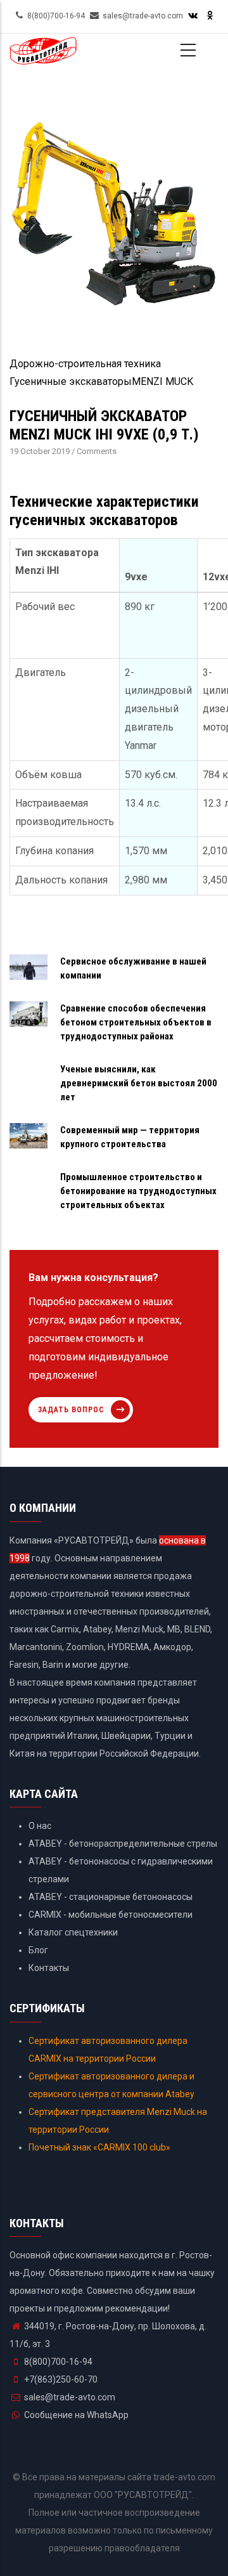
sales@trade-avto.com (70, 2397)
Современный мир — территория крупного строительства (130, 1137)
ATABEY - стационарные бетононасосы (111, 1897)
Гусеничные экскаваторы (71, 381)
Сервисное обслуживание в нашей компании (133, 968)
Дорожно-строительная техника (85, 364)
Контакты (49, 1968)
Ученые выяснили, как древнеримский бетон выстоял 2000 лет (139, 1083)
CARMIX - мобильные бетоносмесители (111, 1915)
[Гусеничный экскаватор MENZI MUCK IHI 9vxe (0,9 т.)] (114, 104)
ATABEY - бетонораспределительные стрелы (123, 1844)
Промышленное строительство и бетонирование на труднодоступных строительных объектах (138, 1191)
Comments (97, 451)
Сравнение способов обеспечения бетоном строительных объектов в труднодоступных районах (136, 1022)
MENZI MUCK (162, 381)
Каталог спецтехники (73, 1932)
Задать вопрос (71, 1410)
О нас (40, 1826)
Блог (38, 1950)
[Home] (43, 56)
